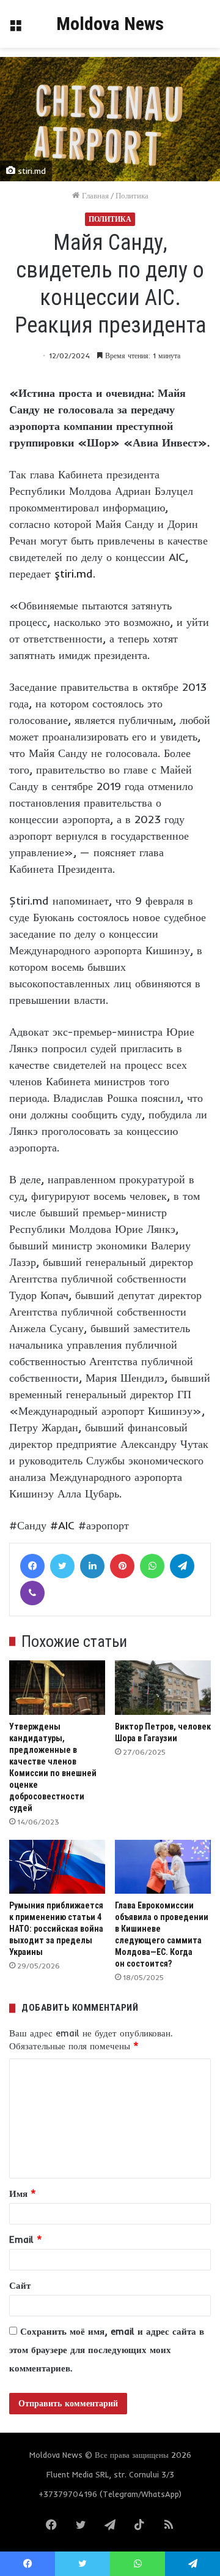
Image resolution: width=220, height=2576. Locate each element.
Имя (23, 2194)
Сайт (20, 2285)
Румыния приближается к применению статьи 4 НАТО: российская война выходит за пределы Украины (56, 1929)
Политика (132, 195)
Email (26, 2239)
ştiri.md (72, 574)
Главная (94, 195)
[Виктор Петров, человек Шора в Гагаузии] (163, 1688)
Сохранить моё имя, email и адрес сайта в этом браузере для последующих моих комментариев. (107, 2350)
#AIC (62, 1525)
